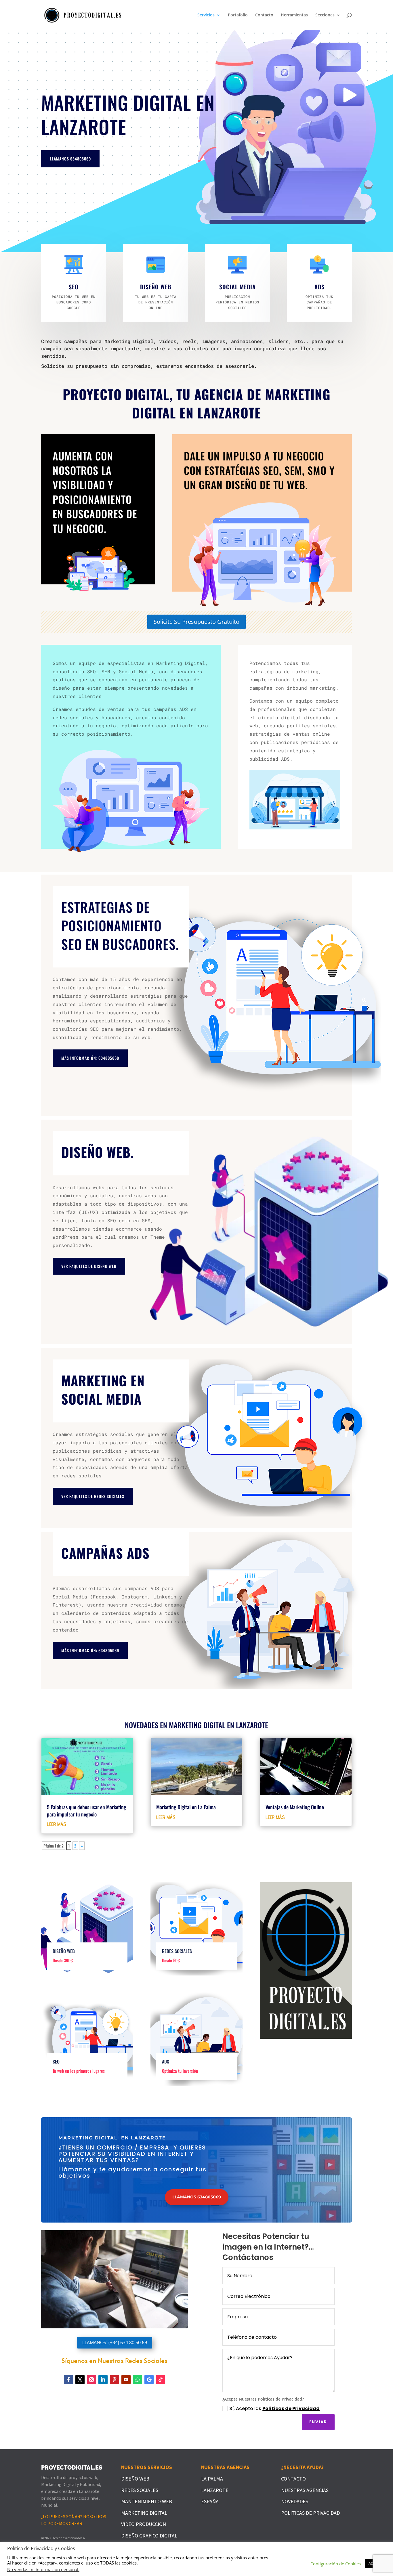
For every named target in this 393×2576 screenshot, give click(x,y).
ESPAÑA (210, 2501)
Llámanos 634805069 (70, 159)
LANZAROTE (215, 2490)
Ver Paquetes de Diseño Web (89, 1266)
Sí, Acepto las (274, 2408)
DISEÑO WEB (135, 2479)
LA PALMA (212, 2479)
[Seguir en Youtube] (126, 2380)
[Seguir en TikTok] (161, 2380)
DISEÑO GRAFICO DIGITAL (149, 2536)
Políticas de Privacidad (291, 2408)
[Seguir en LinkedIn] (103, 2380)
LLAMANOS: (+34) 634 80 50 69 (115, 2342)
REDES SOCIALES (140, 2490)
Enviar (318, 2422)
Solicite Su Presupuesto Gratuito (197, 622)
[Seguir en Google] (149, 2380)
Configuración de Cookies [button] (336, 2564)
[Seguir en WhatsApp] (138, 2380)
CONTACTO (293, 2479)
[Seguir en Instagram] (91, 2380)
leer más (57, 1824)
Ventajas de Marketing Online (295, 1807)
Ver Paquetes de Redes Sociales (93, 1496)
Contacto (264, 15)
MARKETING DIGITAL (144, 2513)
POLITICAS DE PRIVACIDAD (310, 2513)
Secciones (325, 15)
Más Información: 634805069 (90, 1058)
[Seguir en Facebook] (68, 2380)
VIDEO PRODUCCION (144, 2524)
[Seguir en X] (80, 2380)
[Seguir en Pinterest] (115, 2380)
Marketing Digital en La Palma (186, 1807)
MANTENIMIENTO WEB (147, 2501)
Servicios (206, 15)
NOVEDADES (295, 2501)
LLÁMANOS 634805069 (197, 2197)
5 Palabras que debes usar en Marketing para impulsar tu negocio (87, 1810)
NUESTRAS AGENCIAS (305, 2490)
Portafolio (238, 15)
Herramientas (294, 15)
